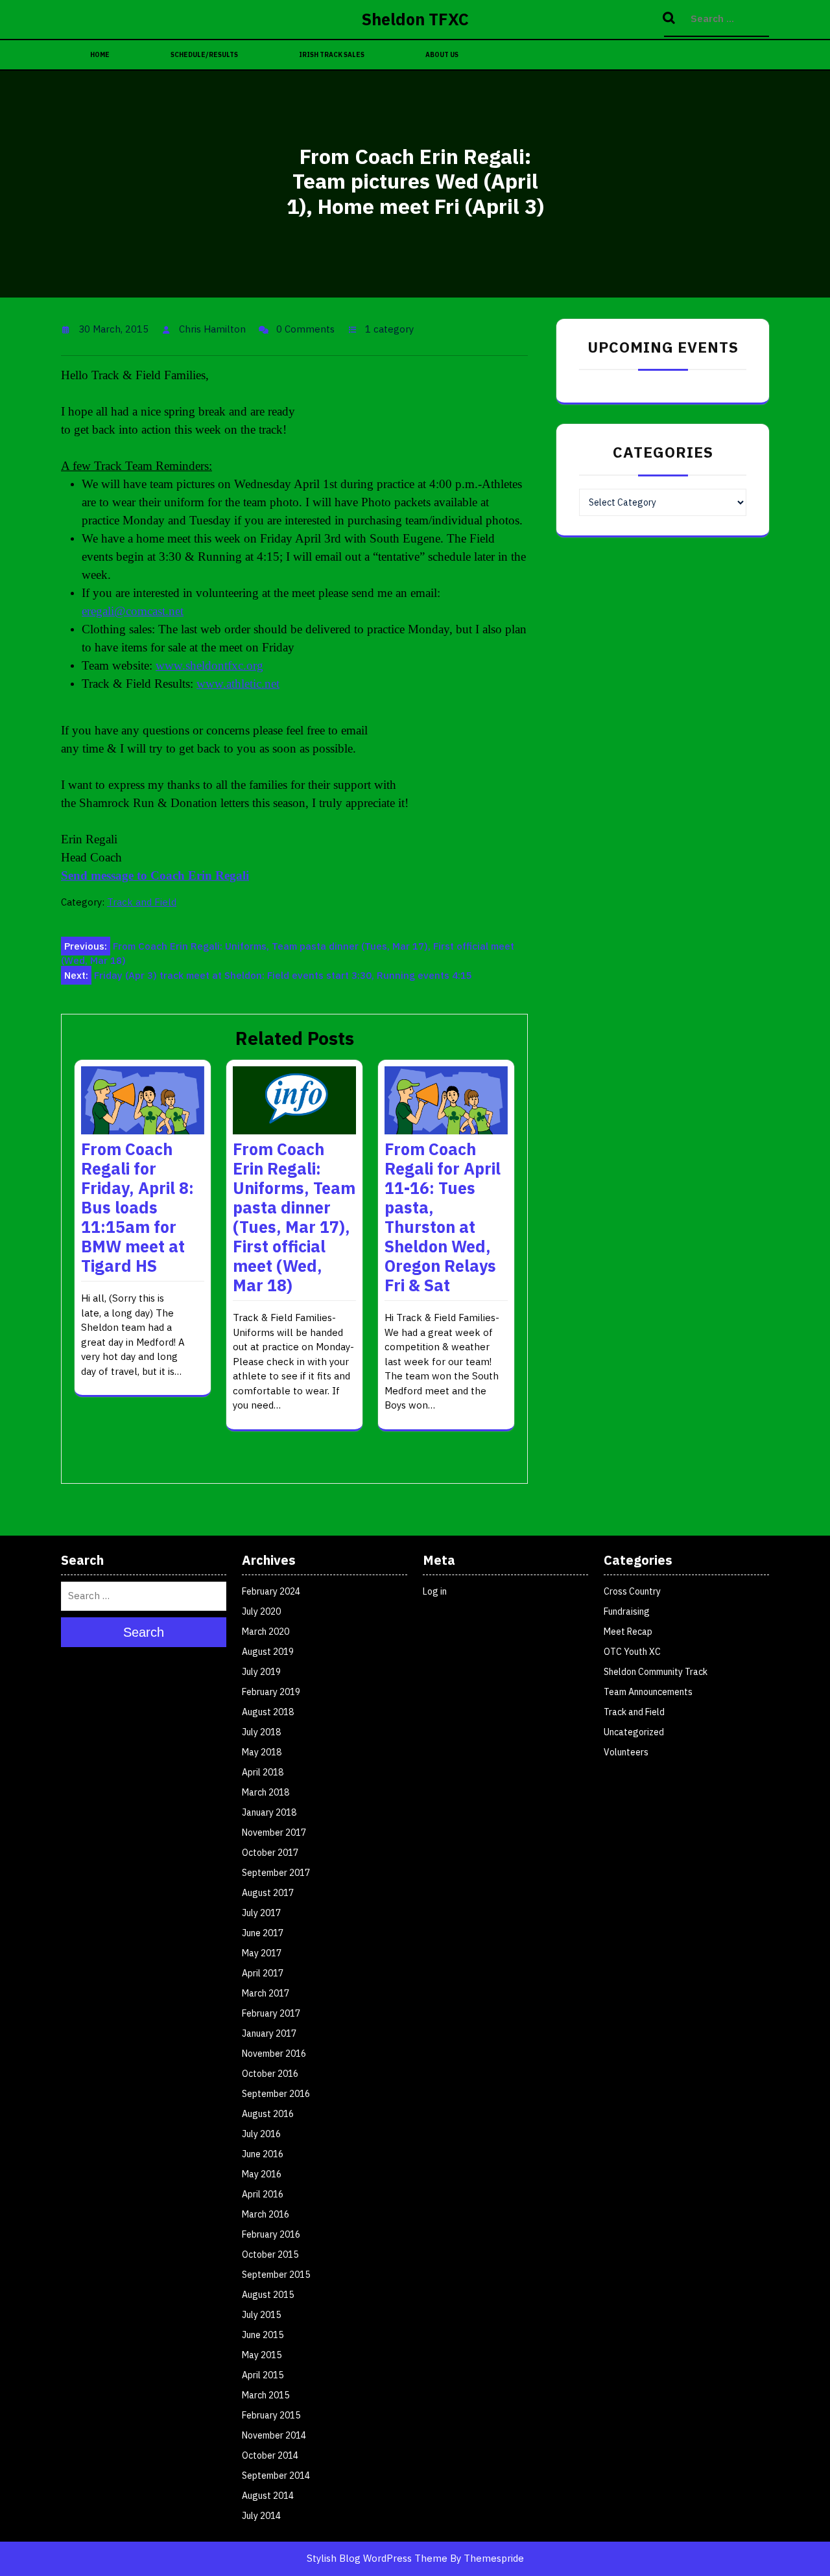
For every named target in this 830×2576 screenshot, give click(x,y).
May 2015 (262, 2355)
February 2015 (271, 2415)
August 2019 (268, 1652)
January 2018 (269, 1812)
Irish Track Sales (332, 55)
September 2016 (276, 2094)
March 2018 (266, 1792)
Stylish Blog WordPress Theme (377, 2558)
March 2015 (266, 2395)
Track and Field (142, 902)
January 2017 (269, 2033)
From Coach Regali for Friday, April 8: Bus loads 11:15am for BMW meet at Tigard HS (137, 1207)
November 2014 (274, 2435)
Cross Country (632, 1591)
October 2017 (270, 1853)
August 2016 (268, 2114)
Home (100, 55)
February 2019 (271, 1692)
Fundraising (627, 1611)
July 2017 (261, 1913)
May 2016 (262, 2174)
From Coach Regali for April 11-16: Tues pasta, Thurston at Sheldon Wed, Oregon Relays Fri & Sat (443, 1217)
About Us (442, 55)
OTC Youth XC (632, 1652)
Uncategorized (634, 1732)
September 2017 (276, 1873)
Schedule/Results (204, 55)
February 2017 (271, 2013)
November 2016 (274, 2054)
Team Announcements (648, 1692)
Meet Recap (628, 1632)
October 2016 (270, 2074)
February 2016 (271, 2234)
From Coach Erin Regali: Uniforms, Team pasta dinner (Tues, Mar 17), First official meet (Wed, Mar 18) (294, 1217)
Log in (435, 1591)
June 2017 (263, 1933)
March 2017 (266, 1993)
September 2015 (276, 2275)
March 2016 (266, 2214)
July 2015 (261, 2315)
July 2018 (261, 1732)
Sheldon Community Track (656, 1672)
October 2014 (270, 2455)
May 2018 (262, 1752)
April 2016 (263, 2194)
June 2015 (263, 2335)
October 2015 (270, 2254)
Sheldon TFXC (415, 19)
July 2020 (261, 1611)
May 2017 (262, 1953)
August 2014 (268, 2496)
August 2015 (268, 2295)
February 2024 (271, 1591)
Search (670, 19)
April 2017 (263, 1973)
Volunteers (626, 1752)
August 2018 (268, 1712)
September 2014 (276, 2476)
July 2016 (261, 2134)
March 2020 (266, 1632)
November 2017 (274, 1832)
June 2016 (263, 2154)
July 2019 (261, 1672)
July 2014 (261, 2516)
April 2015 (263, 2375)
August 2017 (268, 1893)
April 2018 (263, 1772)
